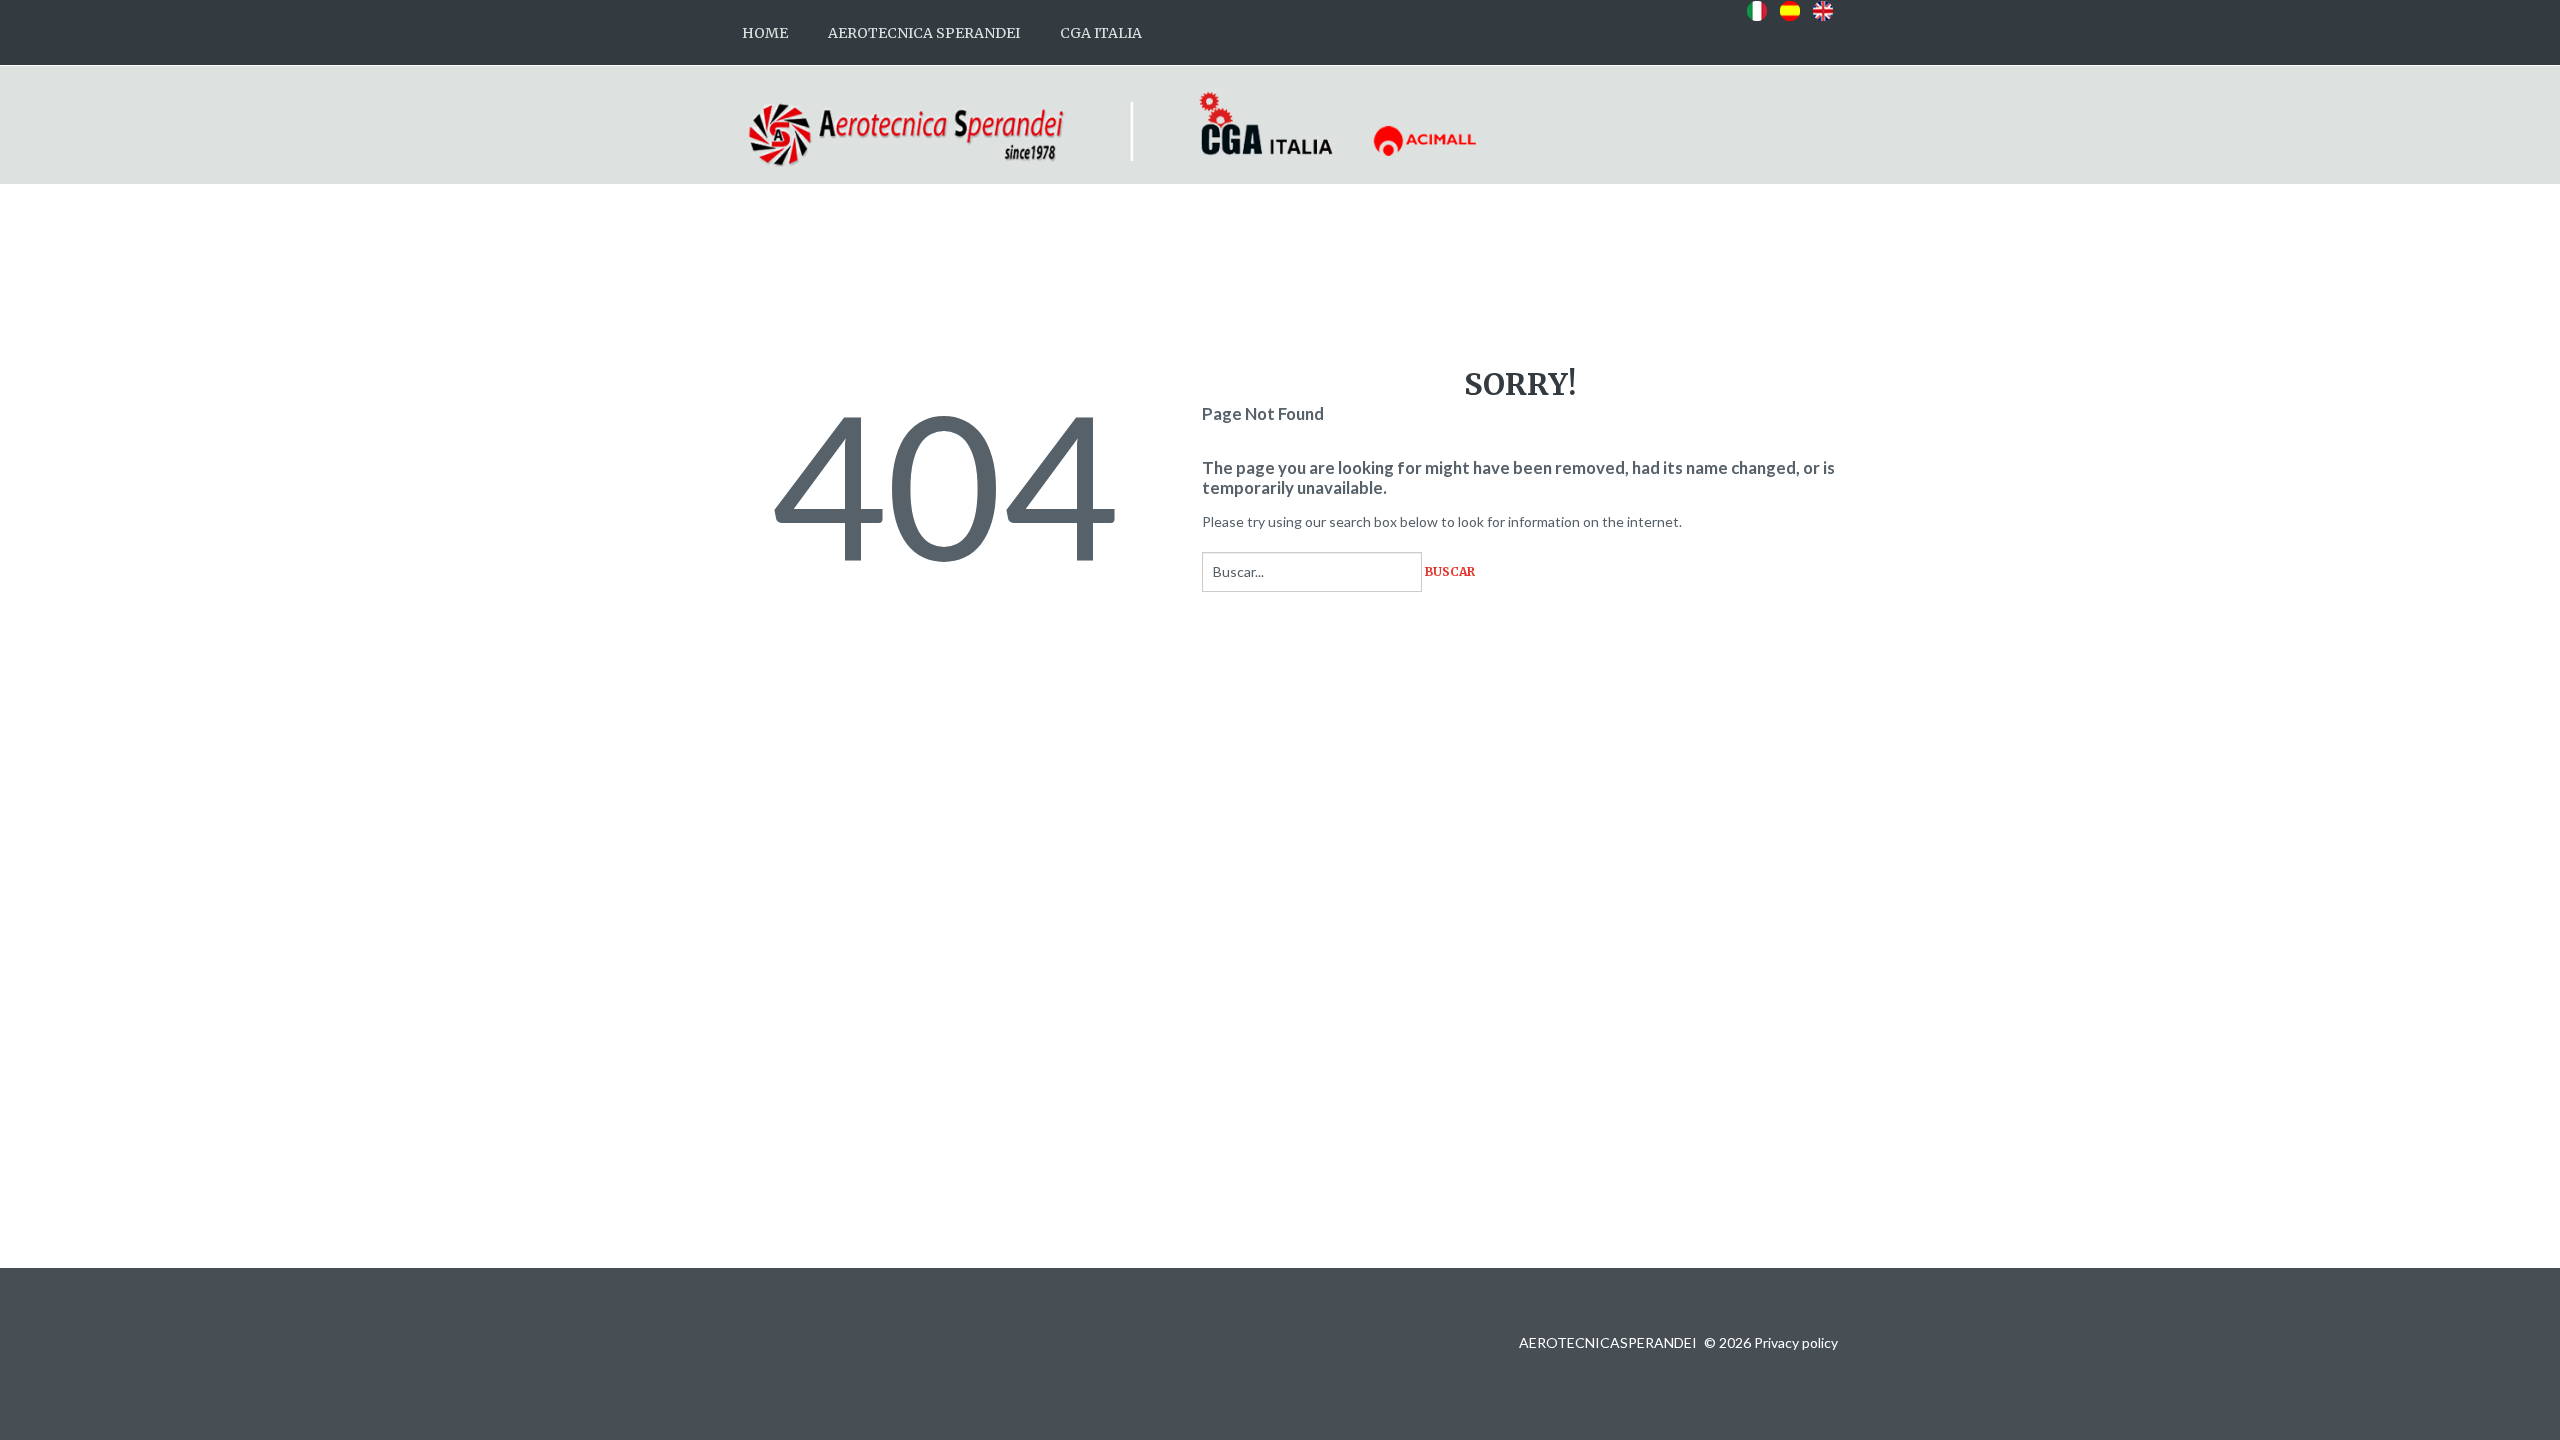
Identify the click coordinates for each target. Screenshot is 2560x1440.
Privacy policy (1796, 1342)
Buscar (1450, 572)
